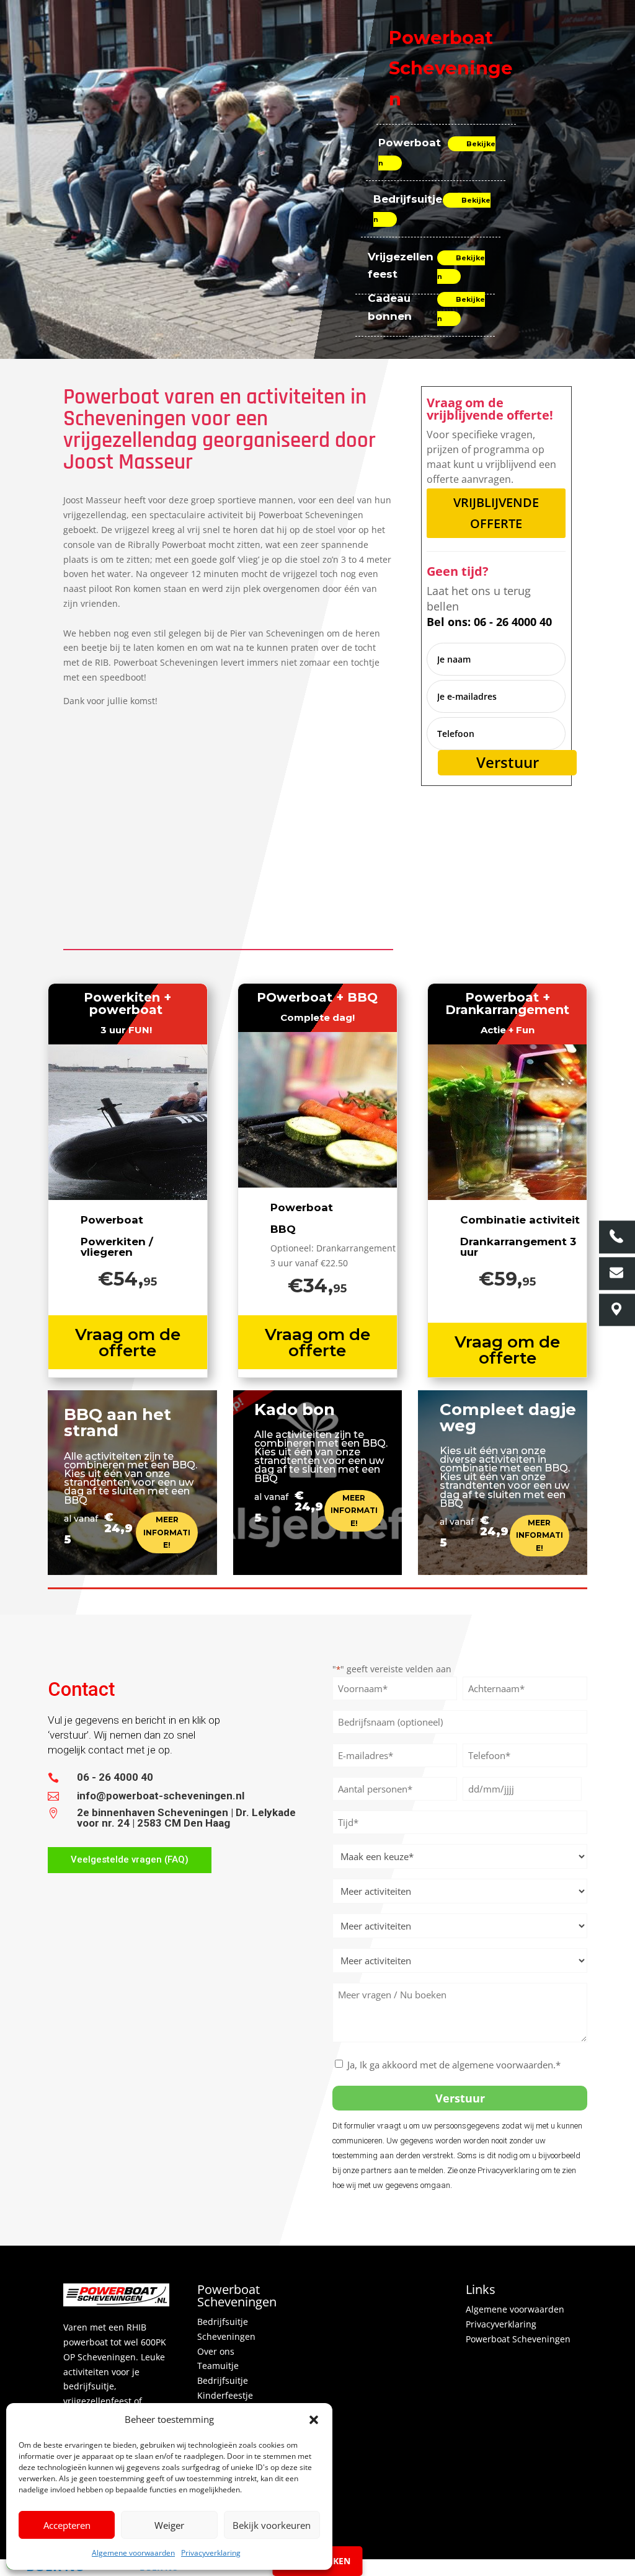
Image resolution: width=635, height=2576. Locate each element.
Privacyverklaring (211, 2553)
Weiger (169, 2525)
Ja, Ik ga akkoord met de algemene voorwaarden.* (454, 2065)
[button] (314, 2420)
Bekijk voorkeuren (272, 2525)
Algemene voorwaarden (133, 2553)
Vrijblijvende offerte (496, 513)
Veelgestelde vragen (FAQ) (130, 1859)
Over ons (216, 2351)
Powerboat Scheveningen (518, 2339)
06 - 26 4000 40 (115, 1777)
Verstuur (508, 762)
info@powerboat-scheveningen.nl (161, 1796)
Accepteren (67, 2525)
